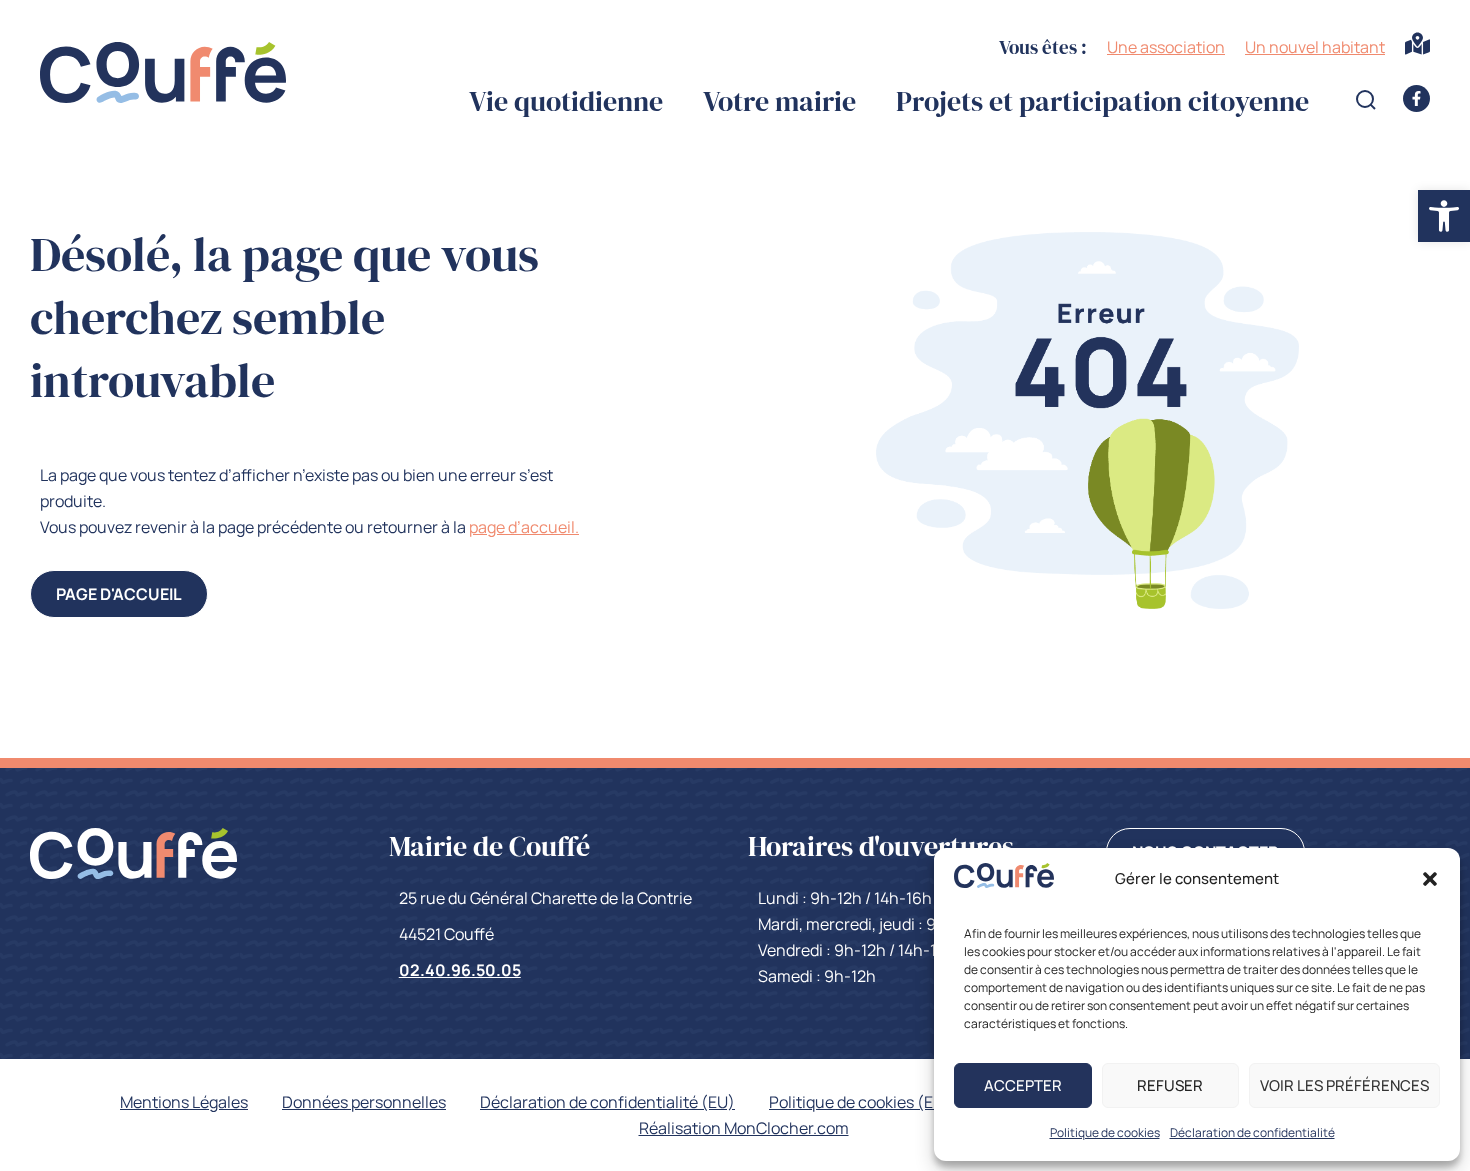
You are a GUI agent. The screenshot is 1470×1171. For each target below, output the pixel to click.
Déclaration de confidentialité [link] (1252, 1132)
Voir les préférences (1344, 1085)
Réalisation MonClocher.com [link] (744, 1128)
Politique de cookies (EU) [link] (860, 1102)
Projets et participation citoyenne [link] (1102, 101)
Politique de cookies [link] (1105, 1132)
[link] (1004, 882)
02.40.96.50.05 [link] (460, 970)
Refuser (1170, 1085)
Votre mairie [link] (779, 101)
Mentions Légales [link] (184, 1102)
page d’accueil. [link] (524, 527)
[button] (1430, 879)
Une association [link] (1166, 47)
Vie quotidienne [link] (566, 101)
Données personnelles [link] (364, 1102)
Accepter (1023, 1085)
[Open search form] (1366, 100)
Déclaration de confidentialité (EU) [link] (607, 1102)
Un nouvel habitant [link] (1315, 47)
